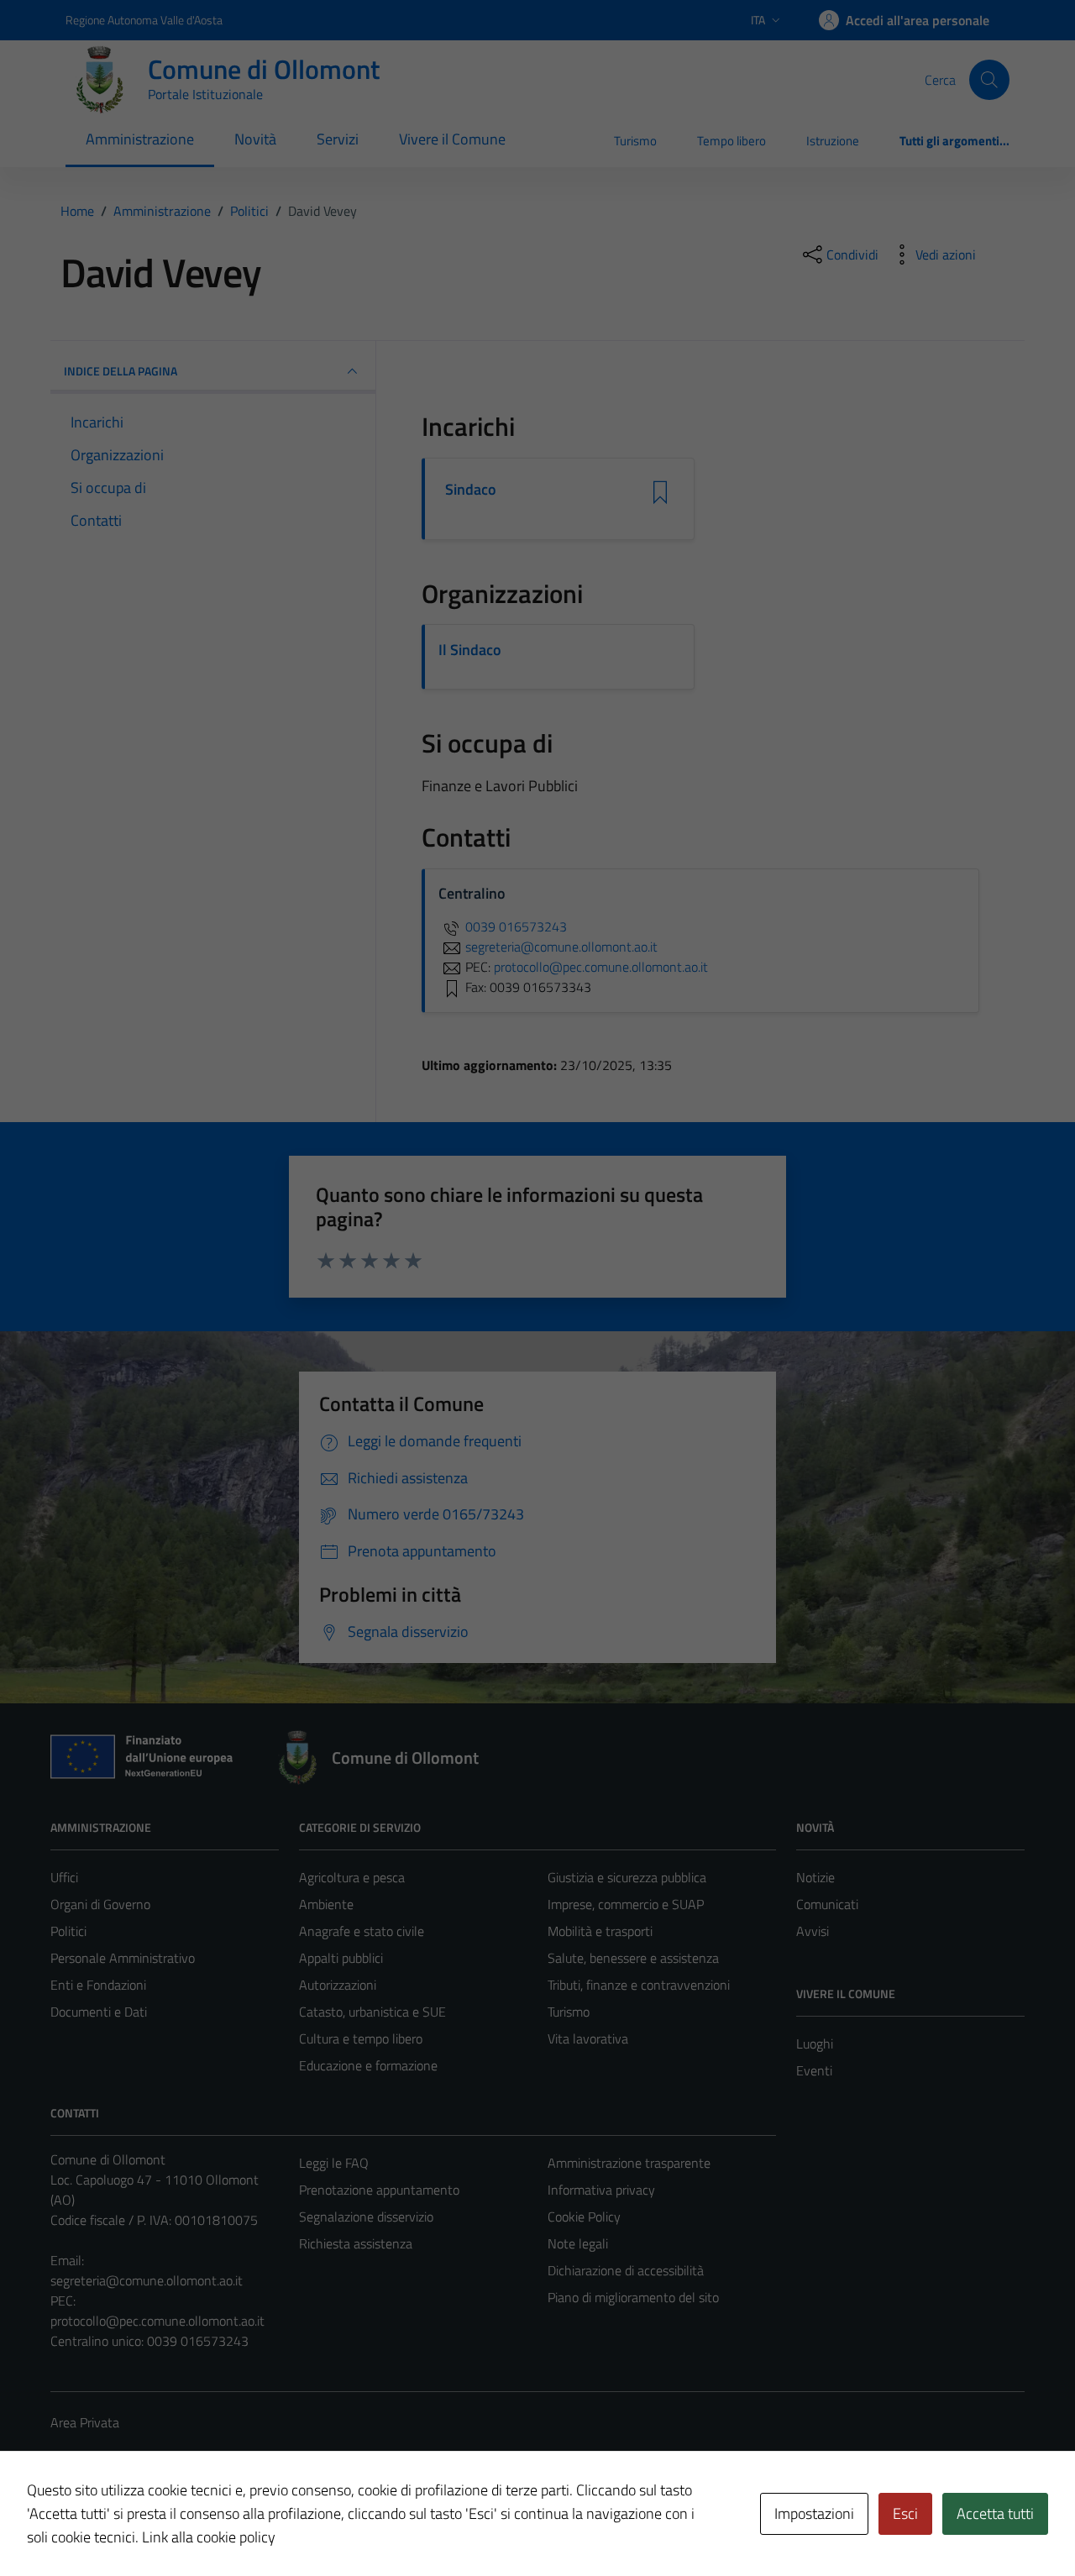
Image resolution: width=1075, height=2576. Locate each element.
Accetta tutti (995, 2513)
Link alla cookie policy (209, 2537)
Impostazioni (814, 2513)
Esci (905, 2513)
